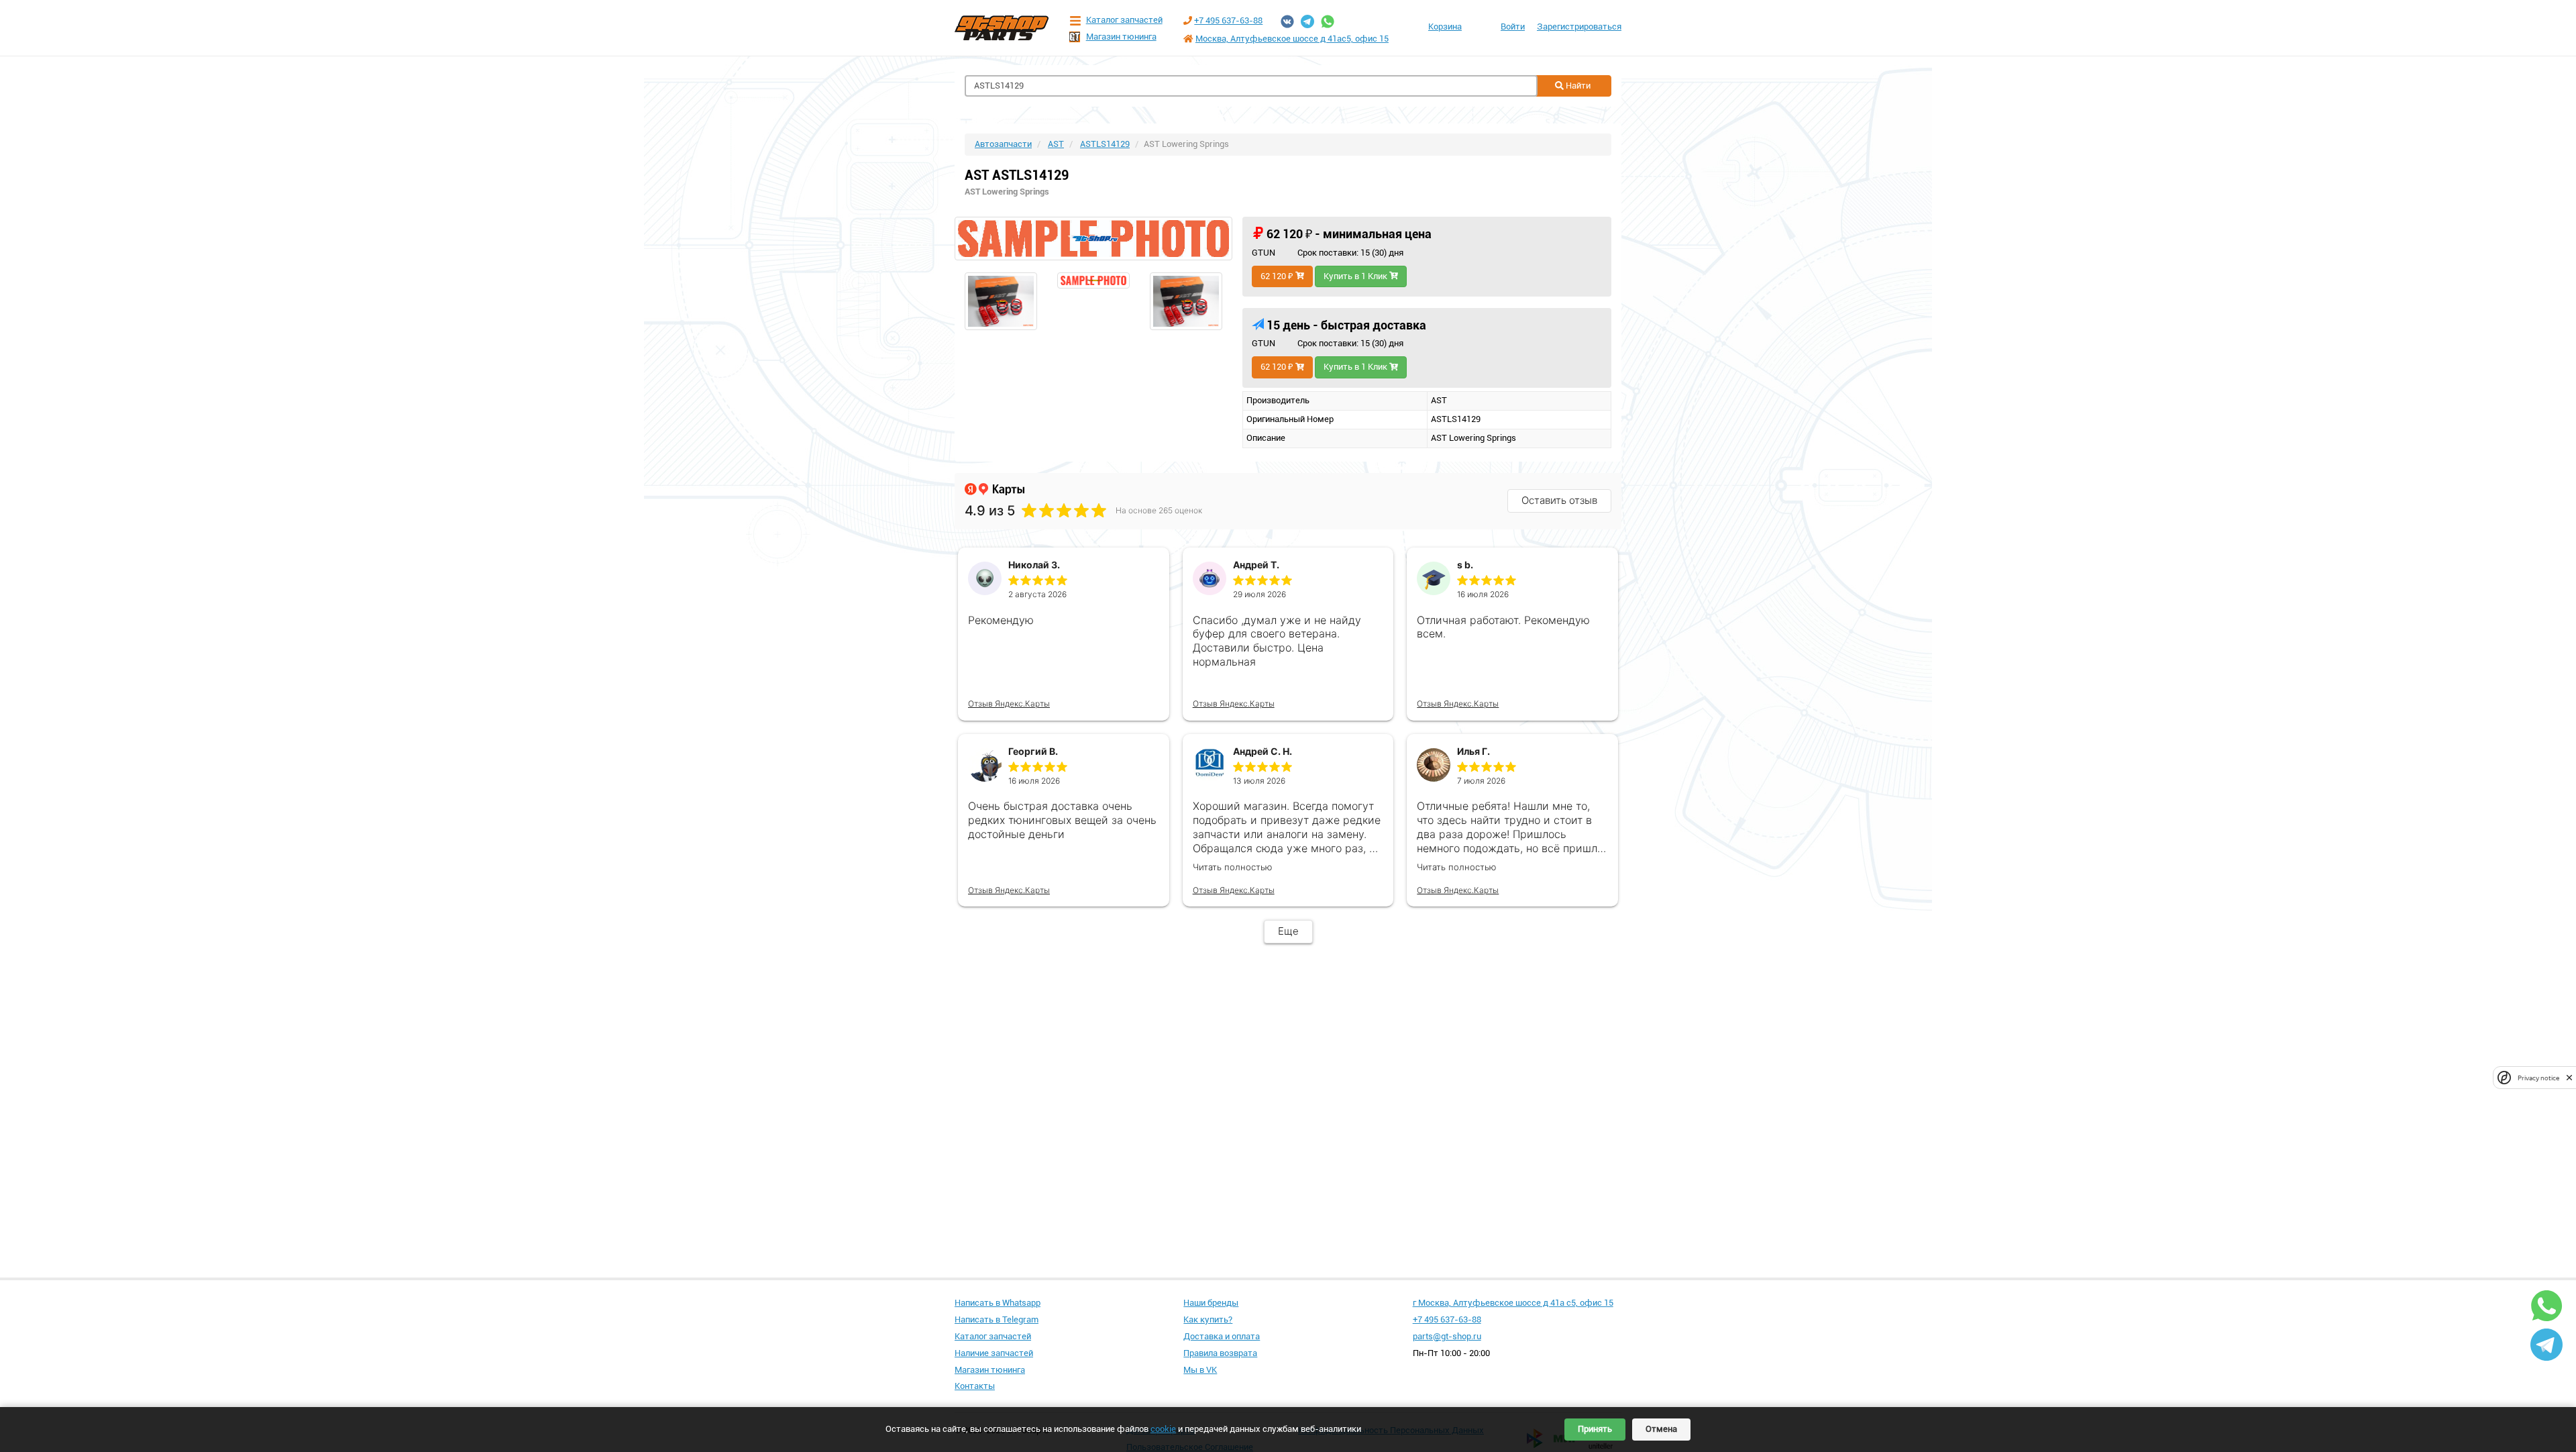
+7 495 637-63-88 (1228, 20)
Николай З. (1034, 565)
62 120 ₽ (1278, 276)
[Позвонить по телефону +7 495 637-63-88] (1188, 20)
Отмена (1661, 1429)
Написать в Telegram (997, 1319)
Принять (1595, 1429)
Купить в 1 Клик (1356, 276)
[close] (2569, 1078)
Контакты (975, 1386)
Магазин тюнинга (1121, 37)
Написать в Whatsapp (998, 1303)
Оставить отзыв (1559, 500)
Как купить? (1208, 1319)
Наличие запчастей (994, 1353)
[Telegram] (1307, 21)
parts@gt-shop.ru (1447, 1336)
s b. (1465, 565)
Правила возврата (1220, 1353)
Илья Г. (1473, 751)
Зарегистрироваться (1579, 27)
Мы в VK (1200, 1370)
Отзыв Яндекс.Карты (1009, 704)
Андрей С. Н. (1263, 751)
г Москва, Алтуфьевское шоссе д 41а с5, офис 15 (1513, 1303)
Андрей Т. (1256, 565)
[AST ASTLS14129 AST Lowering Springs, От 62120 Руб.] (1093, 239)
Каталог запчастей (1124, 20)
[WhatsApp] (1328, 21)
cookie (1163, 1429)
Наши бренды (1211, 1303)
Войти (1513, 27)
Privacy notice (2538, 1078)
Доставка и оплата (1222, 1336)
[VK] (1287, 21)
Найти (1577, 86)
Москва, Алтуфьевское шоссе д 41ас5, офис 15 (1292, 39)
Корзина (1445, 27)
